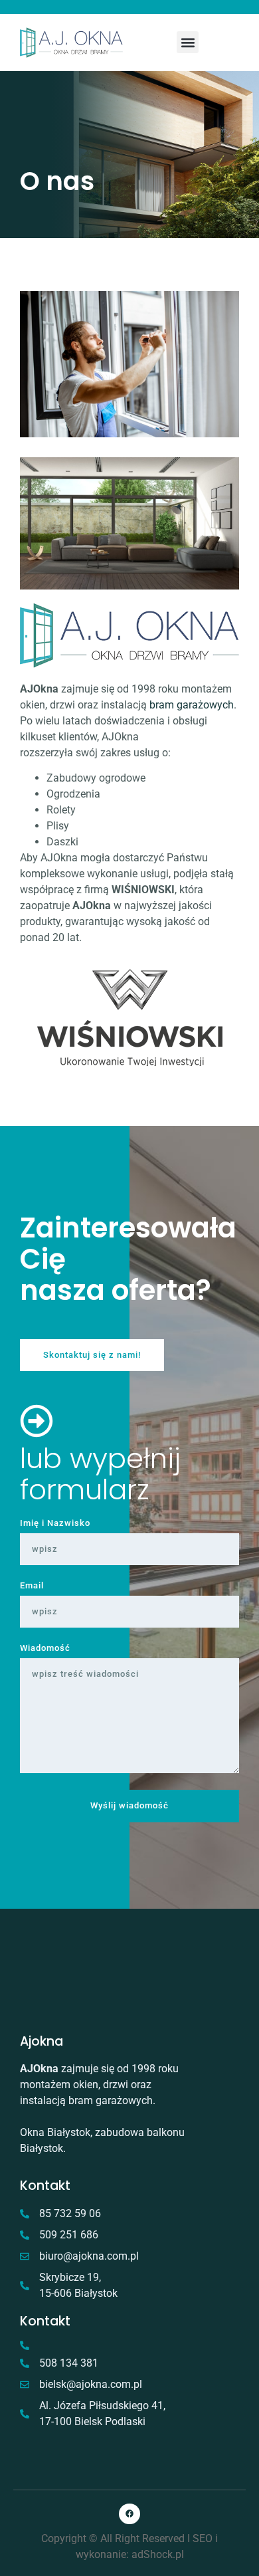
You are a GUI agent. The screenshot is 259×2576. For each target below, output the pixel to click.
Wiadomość (45, 1649)
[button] (188, 42)
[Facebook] (129, 2514)
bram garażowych (192, 705)
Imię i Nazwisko (55, 1524)
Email (32, 1586)
